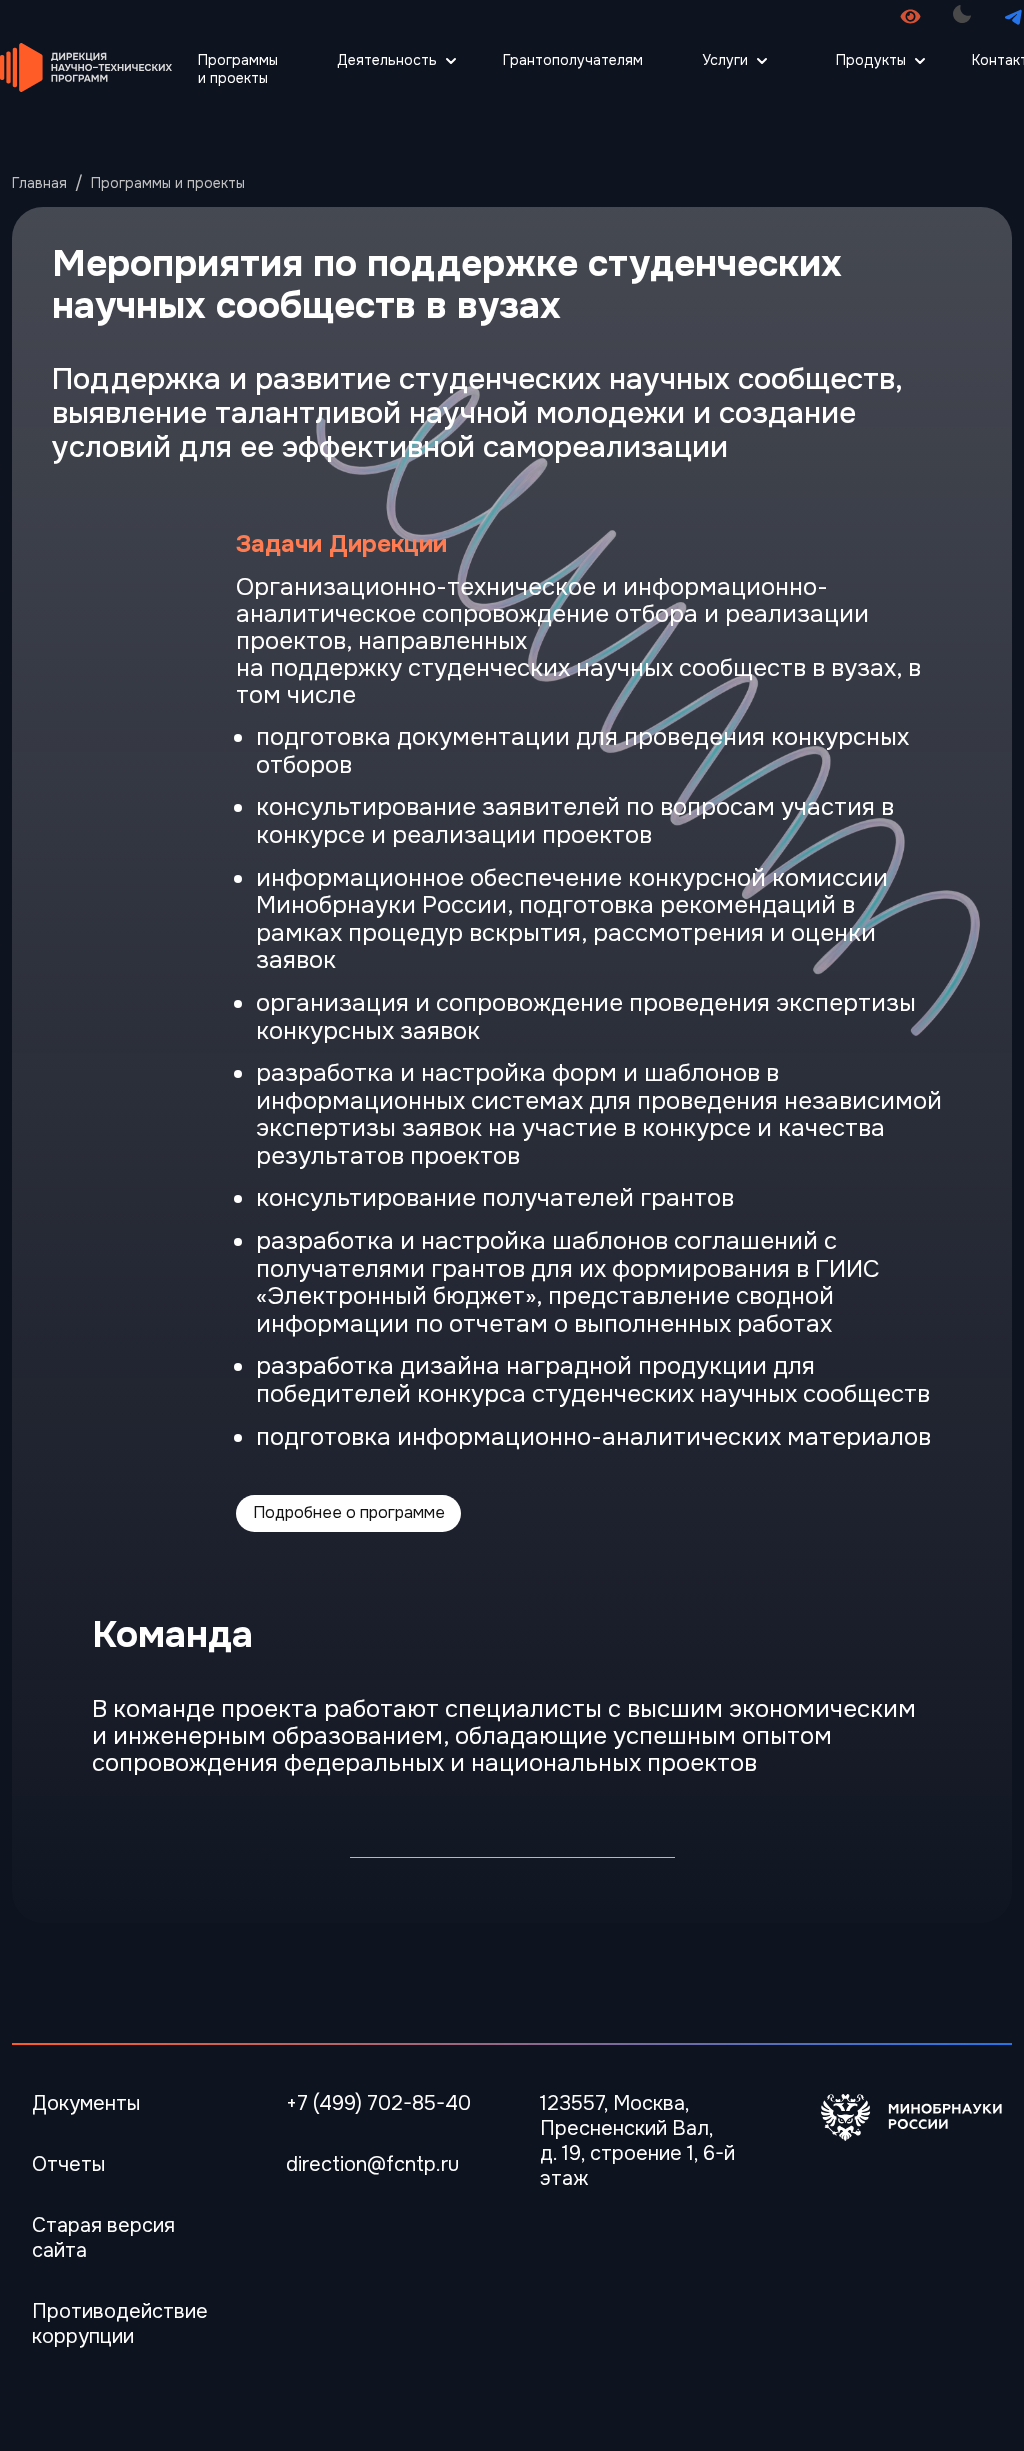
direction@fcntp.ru (372, 2164)
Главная (39, 183)
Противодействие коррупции (120, 2324)
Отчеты (68, 2164)
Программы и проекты (238, 69)
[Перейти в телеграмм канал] (1013, 16)
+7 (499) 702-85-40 (378, 2103)
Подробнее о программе (349, 1512)
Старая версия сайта (103, 2238)
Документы (86, 2103)
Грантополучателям (573, 60)
